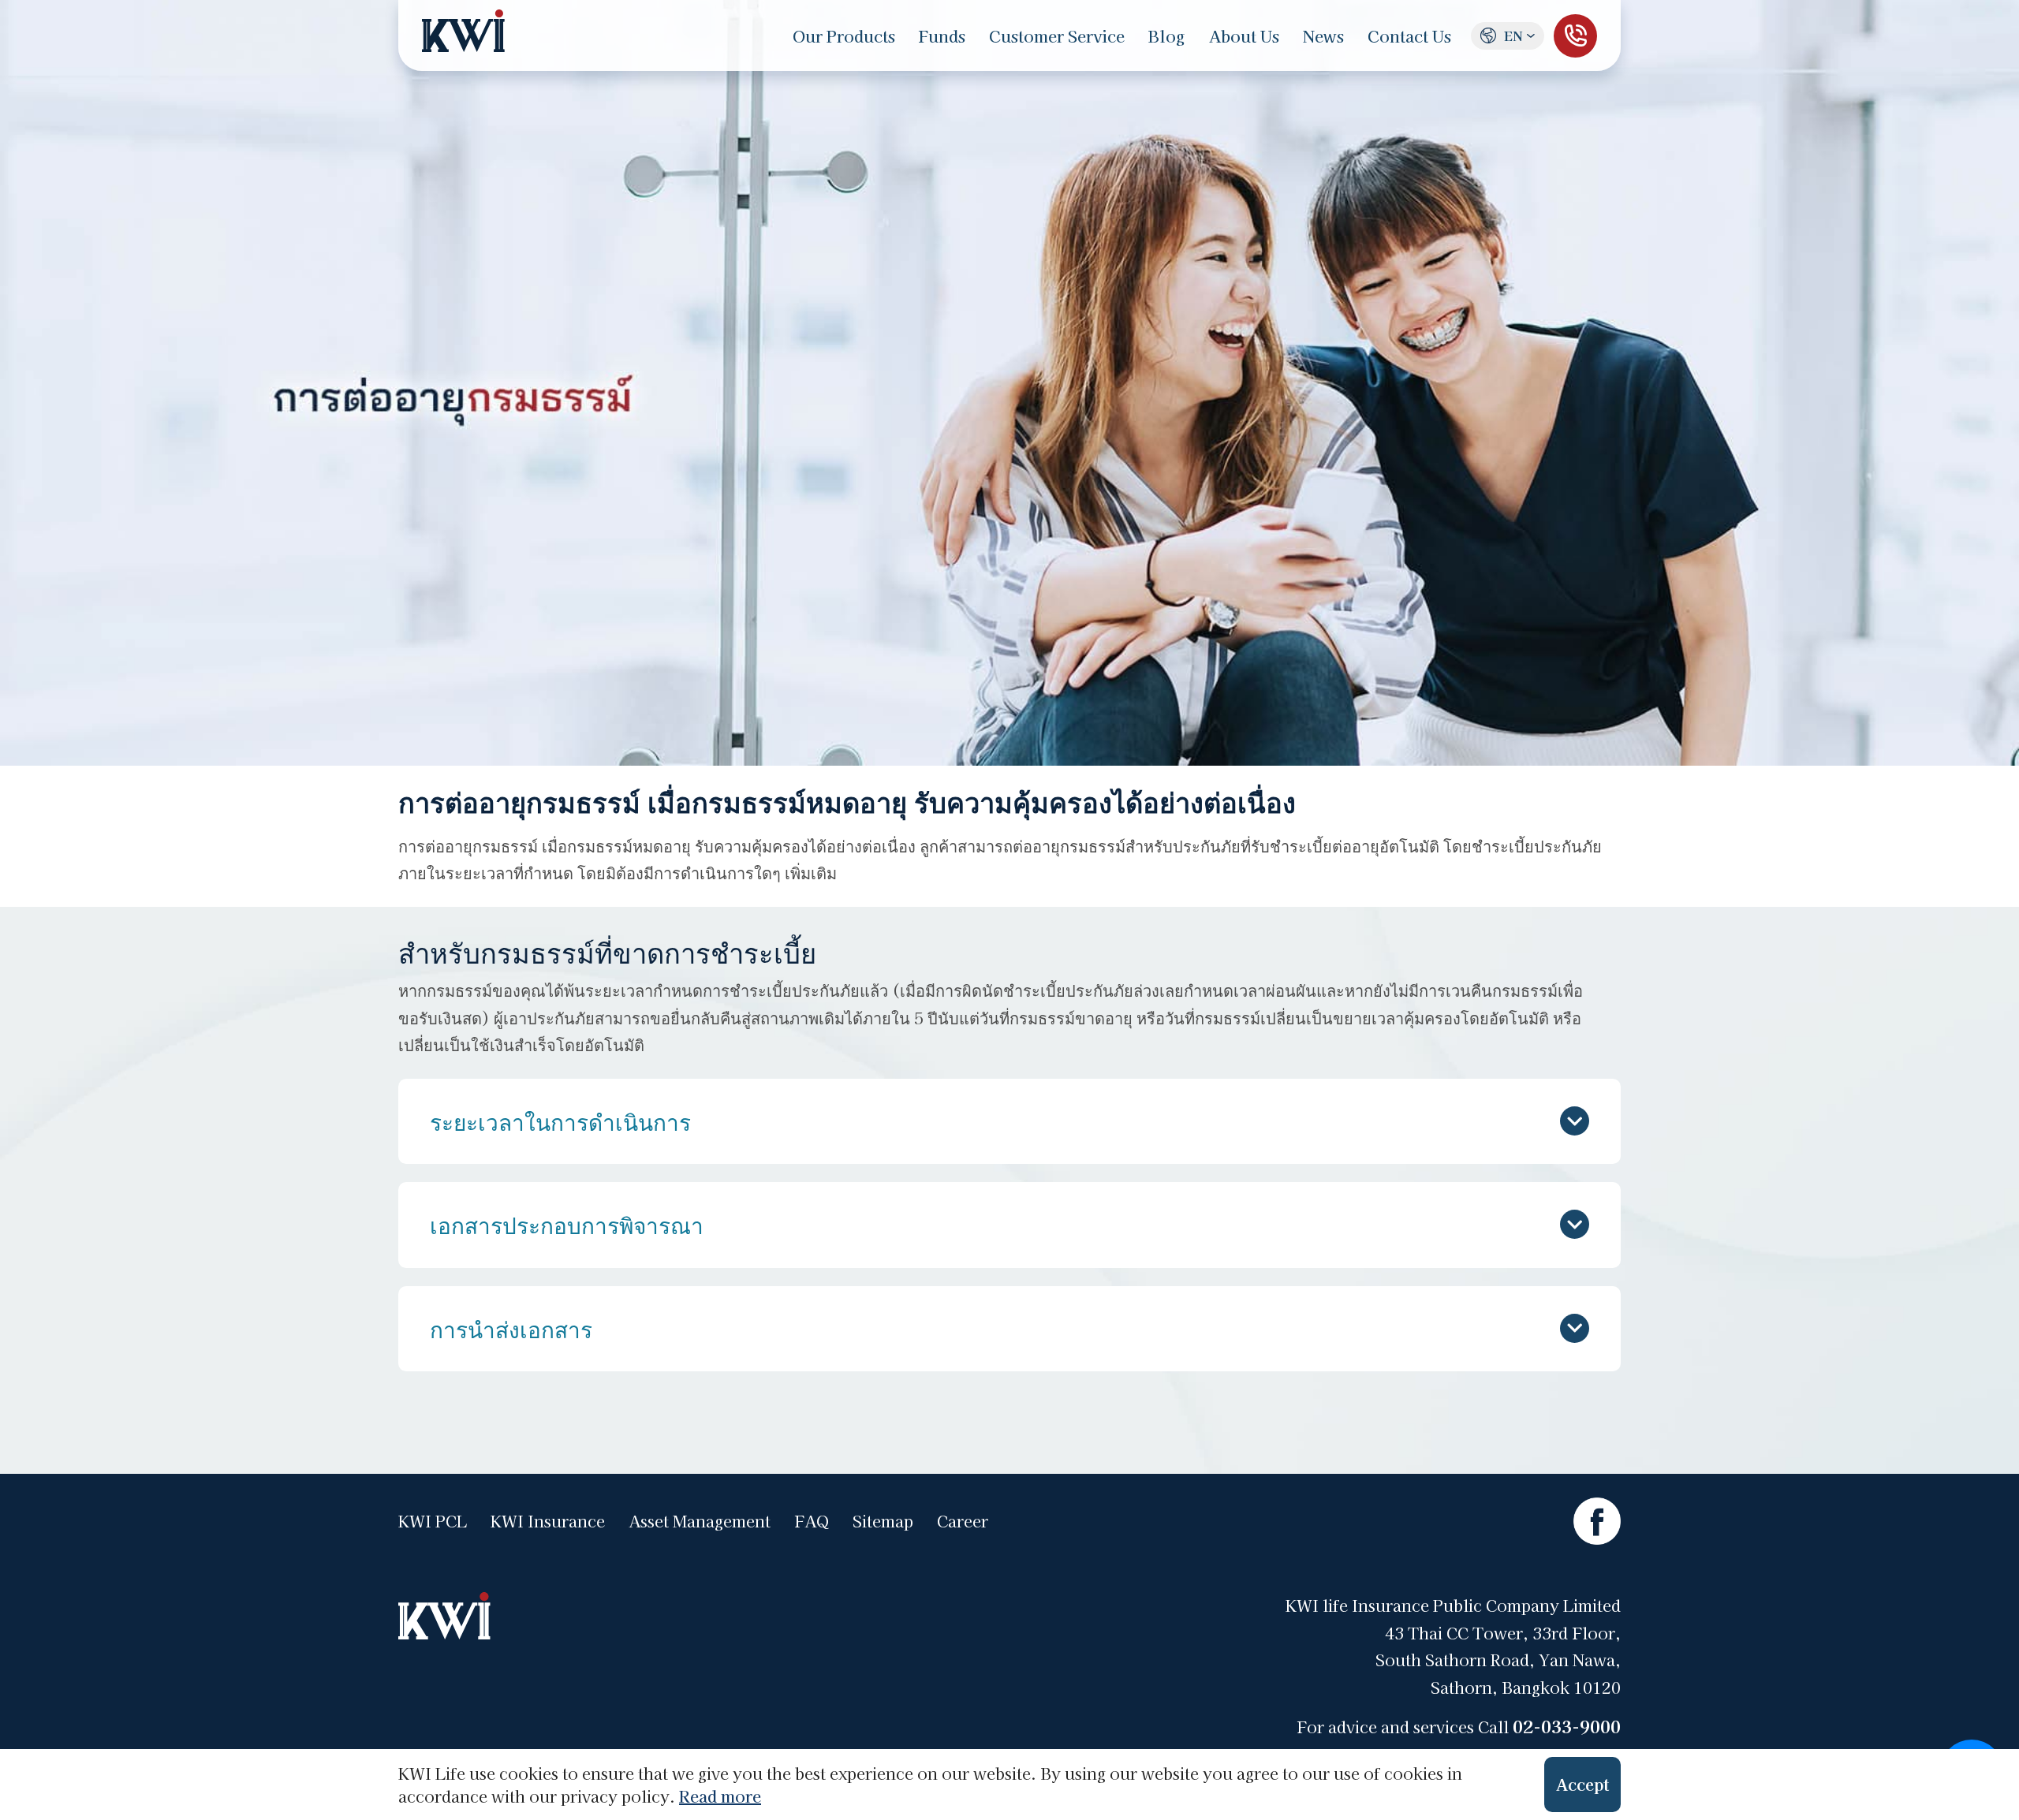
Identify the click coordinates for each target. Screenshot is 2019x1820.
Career (963, 1521)
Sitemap (883, 1521)
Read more (720, 1796)
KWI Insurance (548, 1521)
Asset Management (700, 1521)
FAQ (812, 1521)
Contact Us (1409, 36)
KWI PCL (433, 1521)
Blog (1167, 36)
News (1323, 36)
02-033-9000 (1567, 1726)
